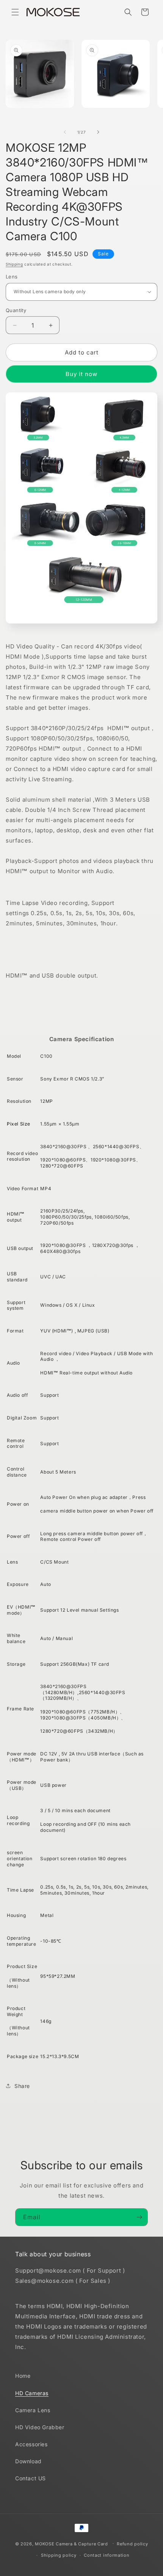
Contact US (31, 2478)
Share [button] (22, 2086)
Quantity (16, 310)
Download (28, 2461)
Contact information (107, 2555)
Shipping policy (59, 2555)
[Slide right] (98, 132)
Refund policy (132, 2544)
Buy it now (81, 374)
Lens (12, 277)
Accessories (31, 2444)
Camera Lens (33, 2410)
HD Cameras (32, 2393)
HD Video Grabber (40, 2427)
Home (23, 2376)
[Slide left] (65, 132)
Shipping (14, 264)
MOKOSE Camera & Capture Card (71, 2543)
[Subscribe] (139, 2217)
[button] (15, 12)
